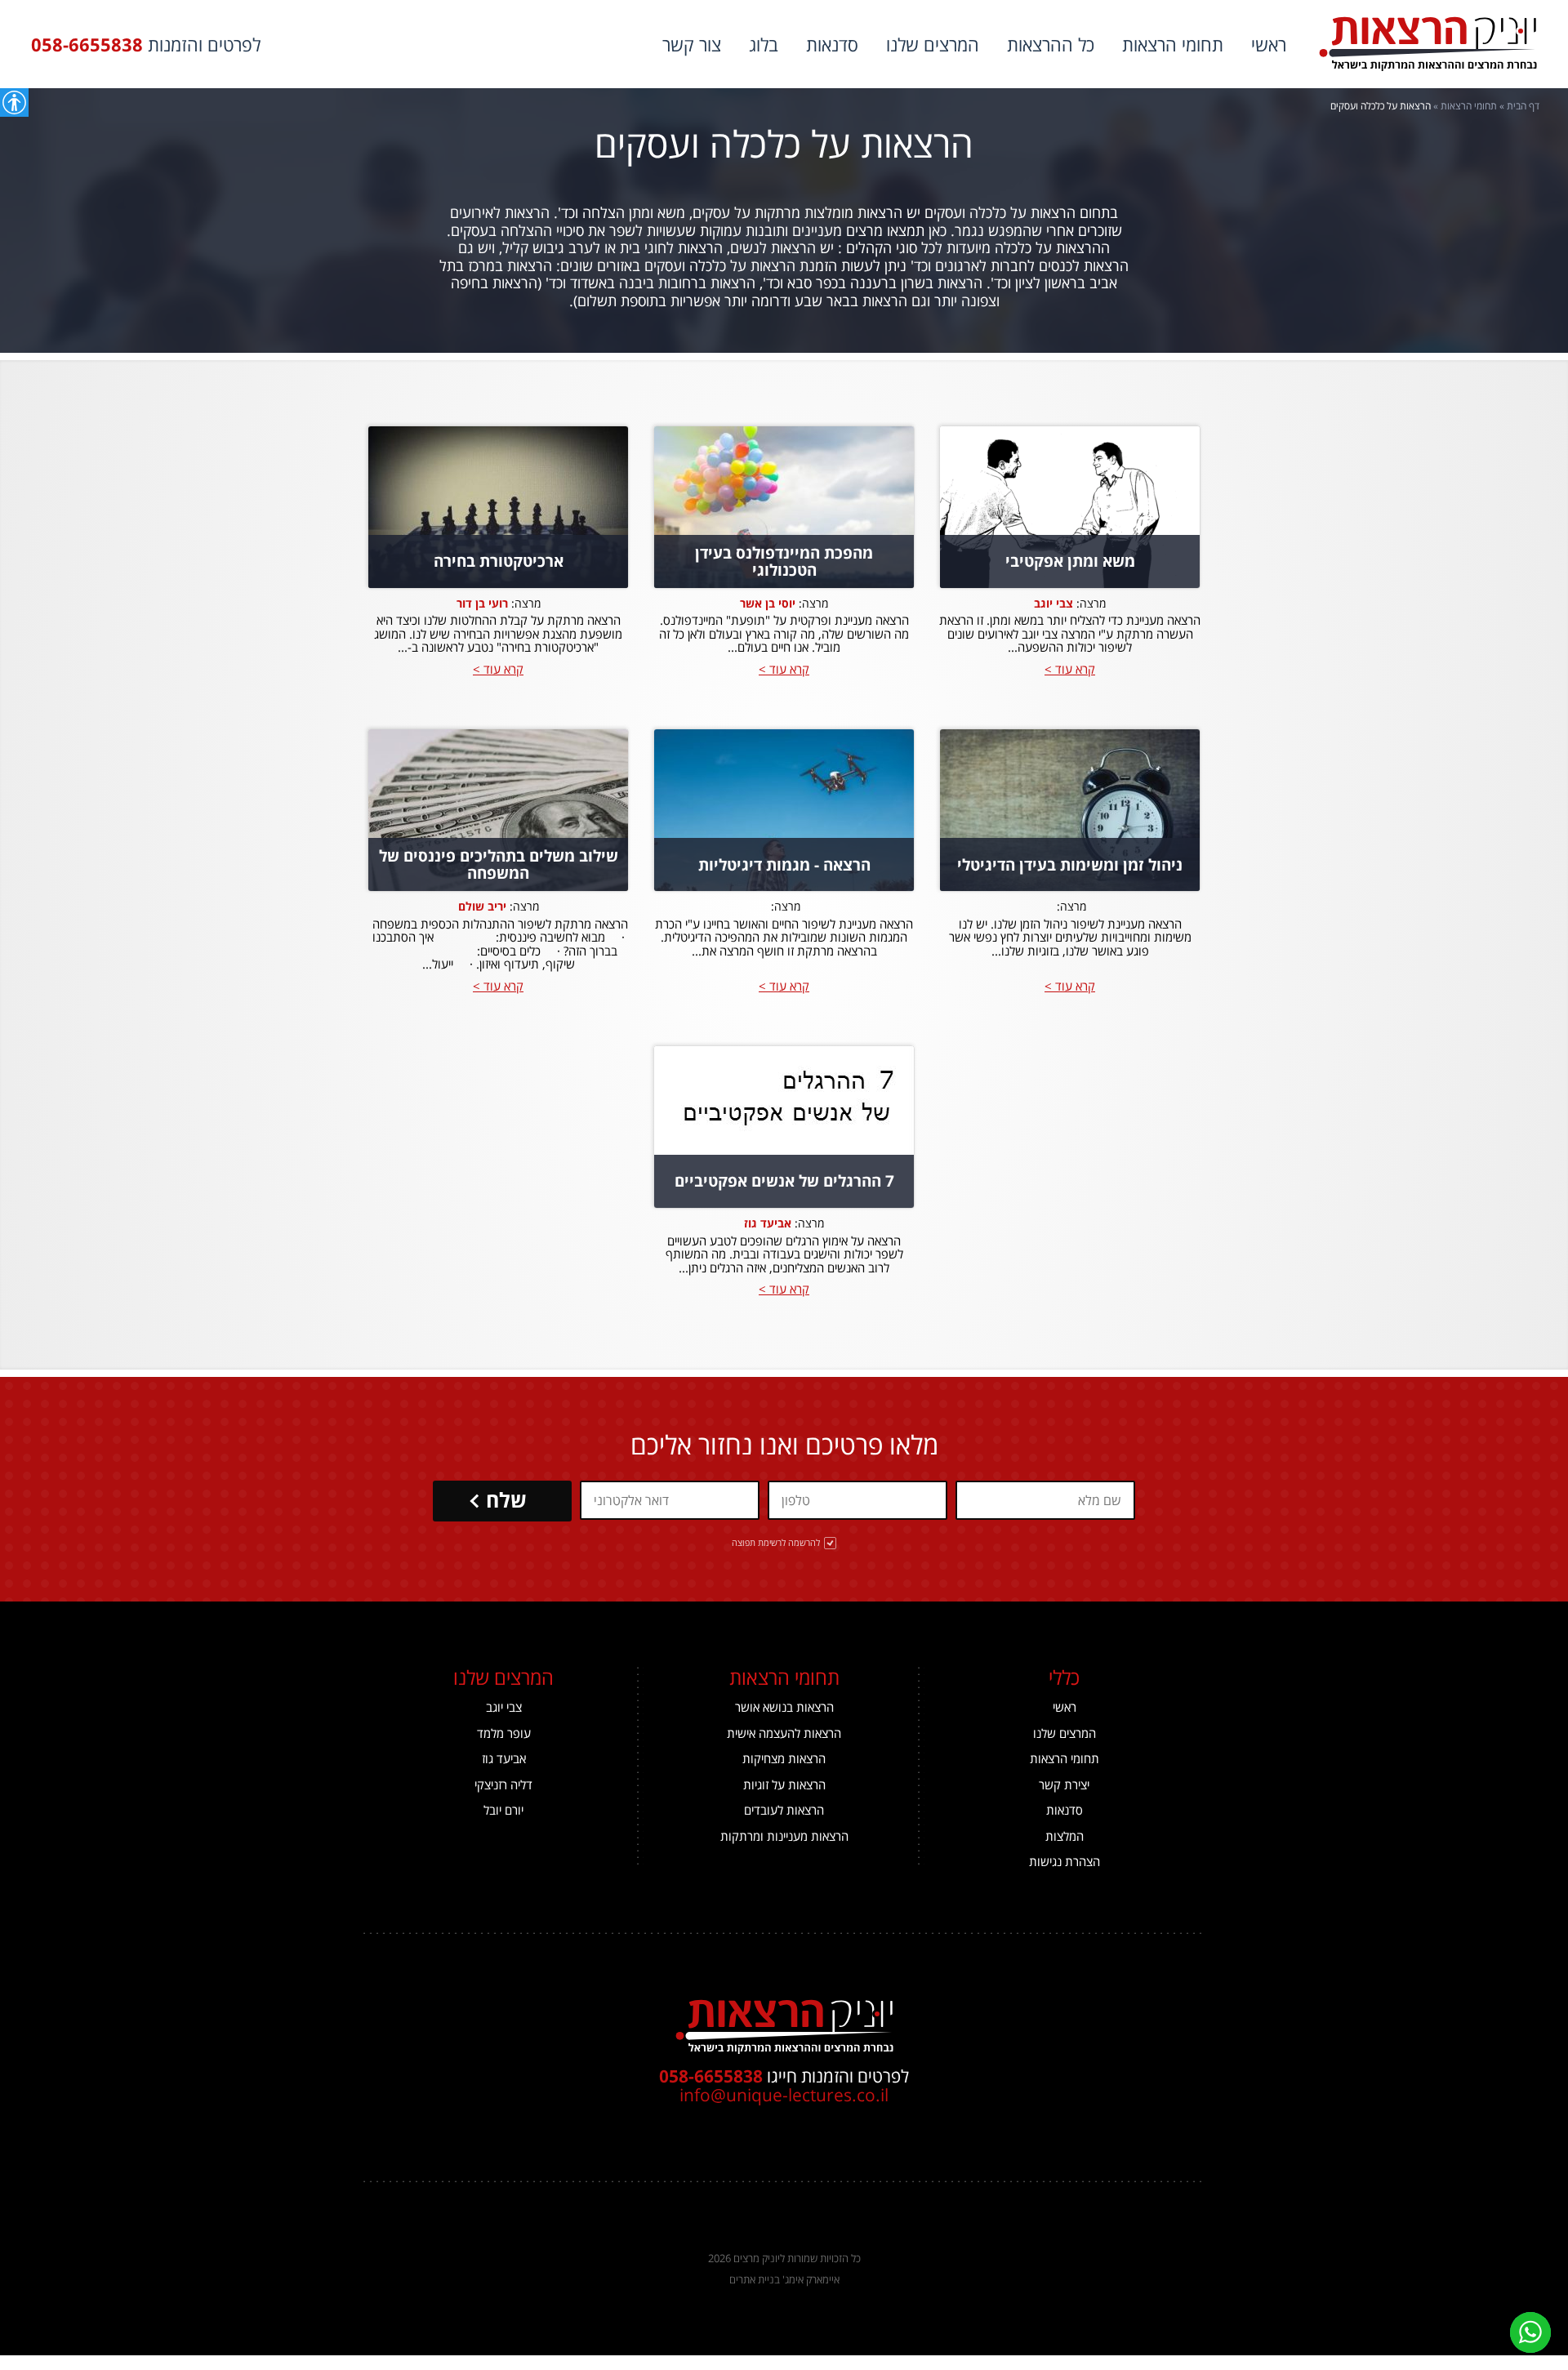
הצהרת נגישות (1065, 1862)
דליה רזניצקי (503, 1785)
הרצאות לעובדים (784, 1810)
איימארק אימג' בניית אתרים (784, 2279)
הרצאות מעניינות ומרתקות (784, 1836)
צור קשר (692, 44)
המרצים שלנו (933, 44)
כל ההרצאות (1051, 44)
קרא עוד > (1070, 669)
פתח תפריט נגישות (14, 102)
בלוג (764, 44)
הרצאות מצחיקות (784, 1759)
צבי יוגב (504, 1707)
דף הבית (1523, 106)
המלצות (1065, 1836)
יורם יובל (503, 1810)
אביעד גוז (504, 1759)
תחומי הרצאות (1173, 44)
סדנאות (832, 44)
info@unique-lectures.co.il (784, 2095)
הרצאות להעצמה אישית (784, 1733)
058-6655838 (87, 44)
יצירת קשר (1064, 1785)
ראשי (1269, 44)
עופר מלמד (504, 1733)
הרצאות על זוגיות (784, 1785)
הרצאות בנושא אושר (784, 1707)
